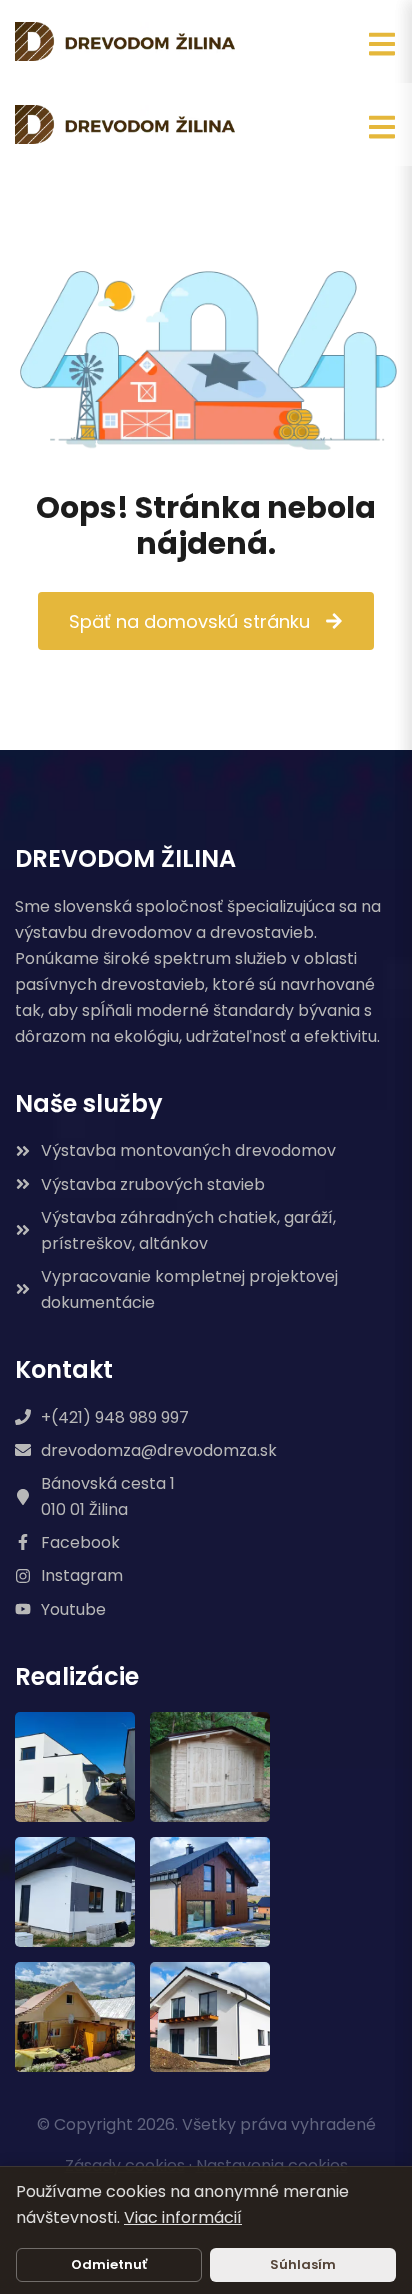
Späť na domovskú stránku (189, 620)
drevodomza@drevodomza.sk (159, 1450)
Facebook (80, 1542)
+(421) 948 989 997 (115, 1417)
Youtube (73, 1609)
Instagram (82, 1575)
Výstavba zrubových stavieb (153, 1184)
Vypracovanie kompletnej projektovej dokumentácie (189, 1289)
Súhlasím (303, 2264)
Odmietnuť (109, 2264)
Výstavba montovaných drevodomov (188, 1150)
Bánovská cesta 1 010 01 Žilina (108, 1496)
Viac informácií (183, 2217)
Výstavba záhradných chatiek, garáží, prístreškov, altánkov (188, 1230)
